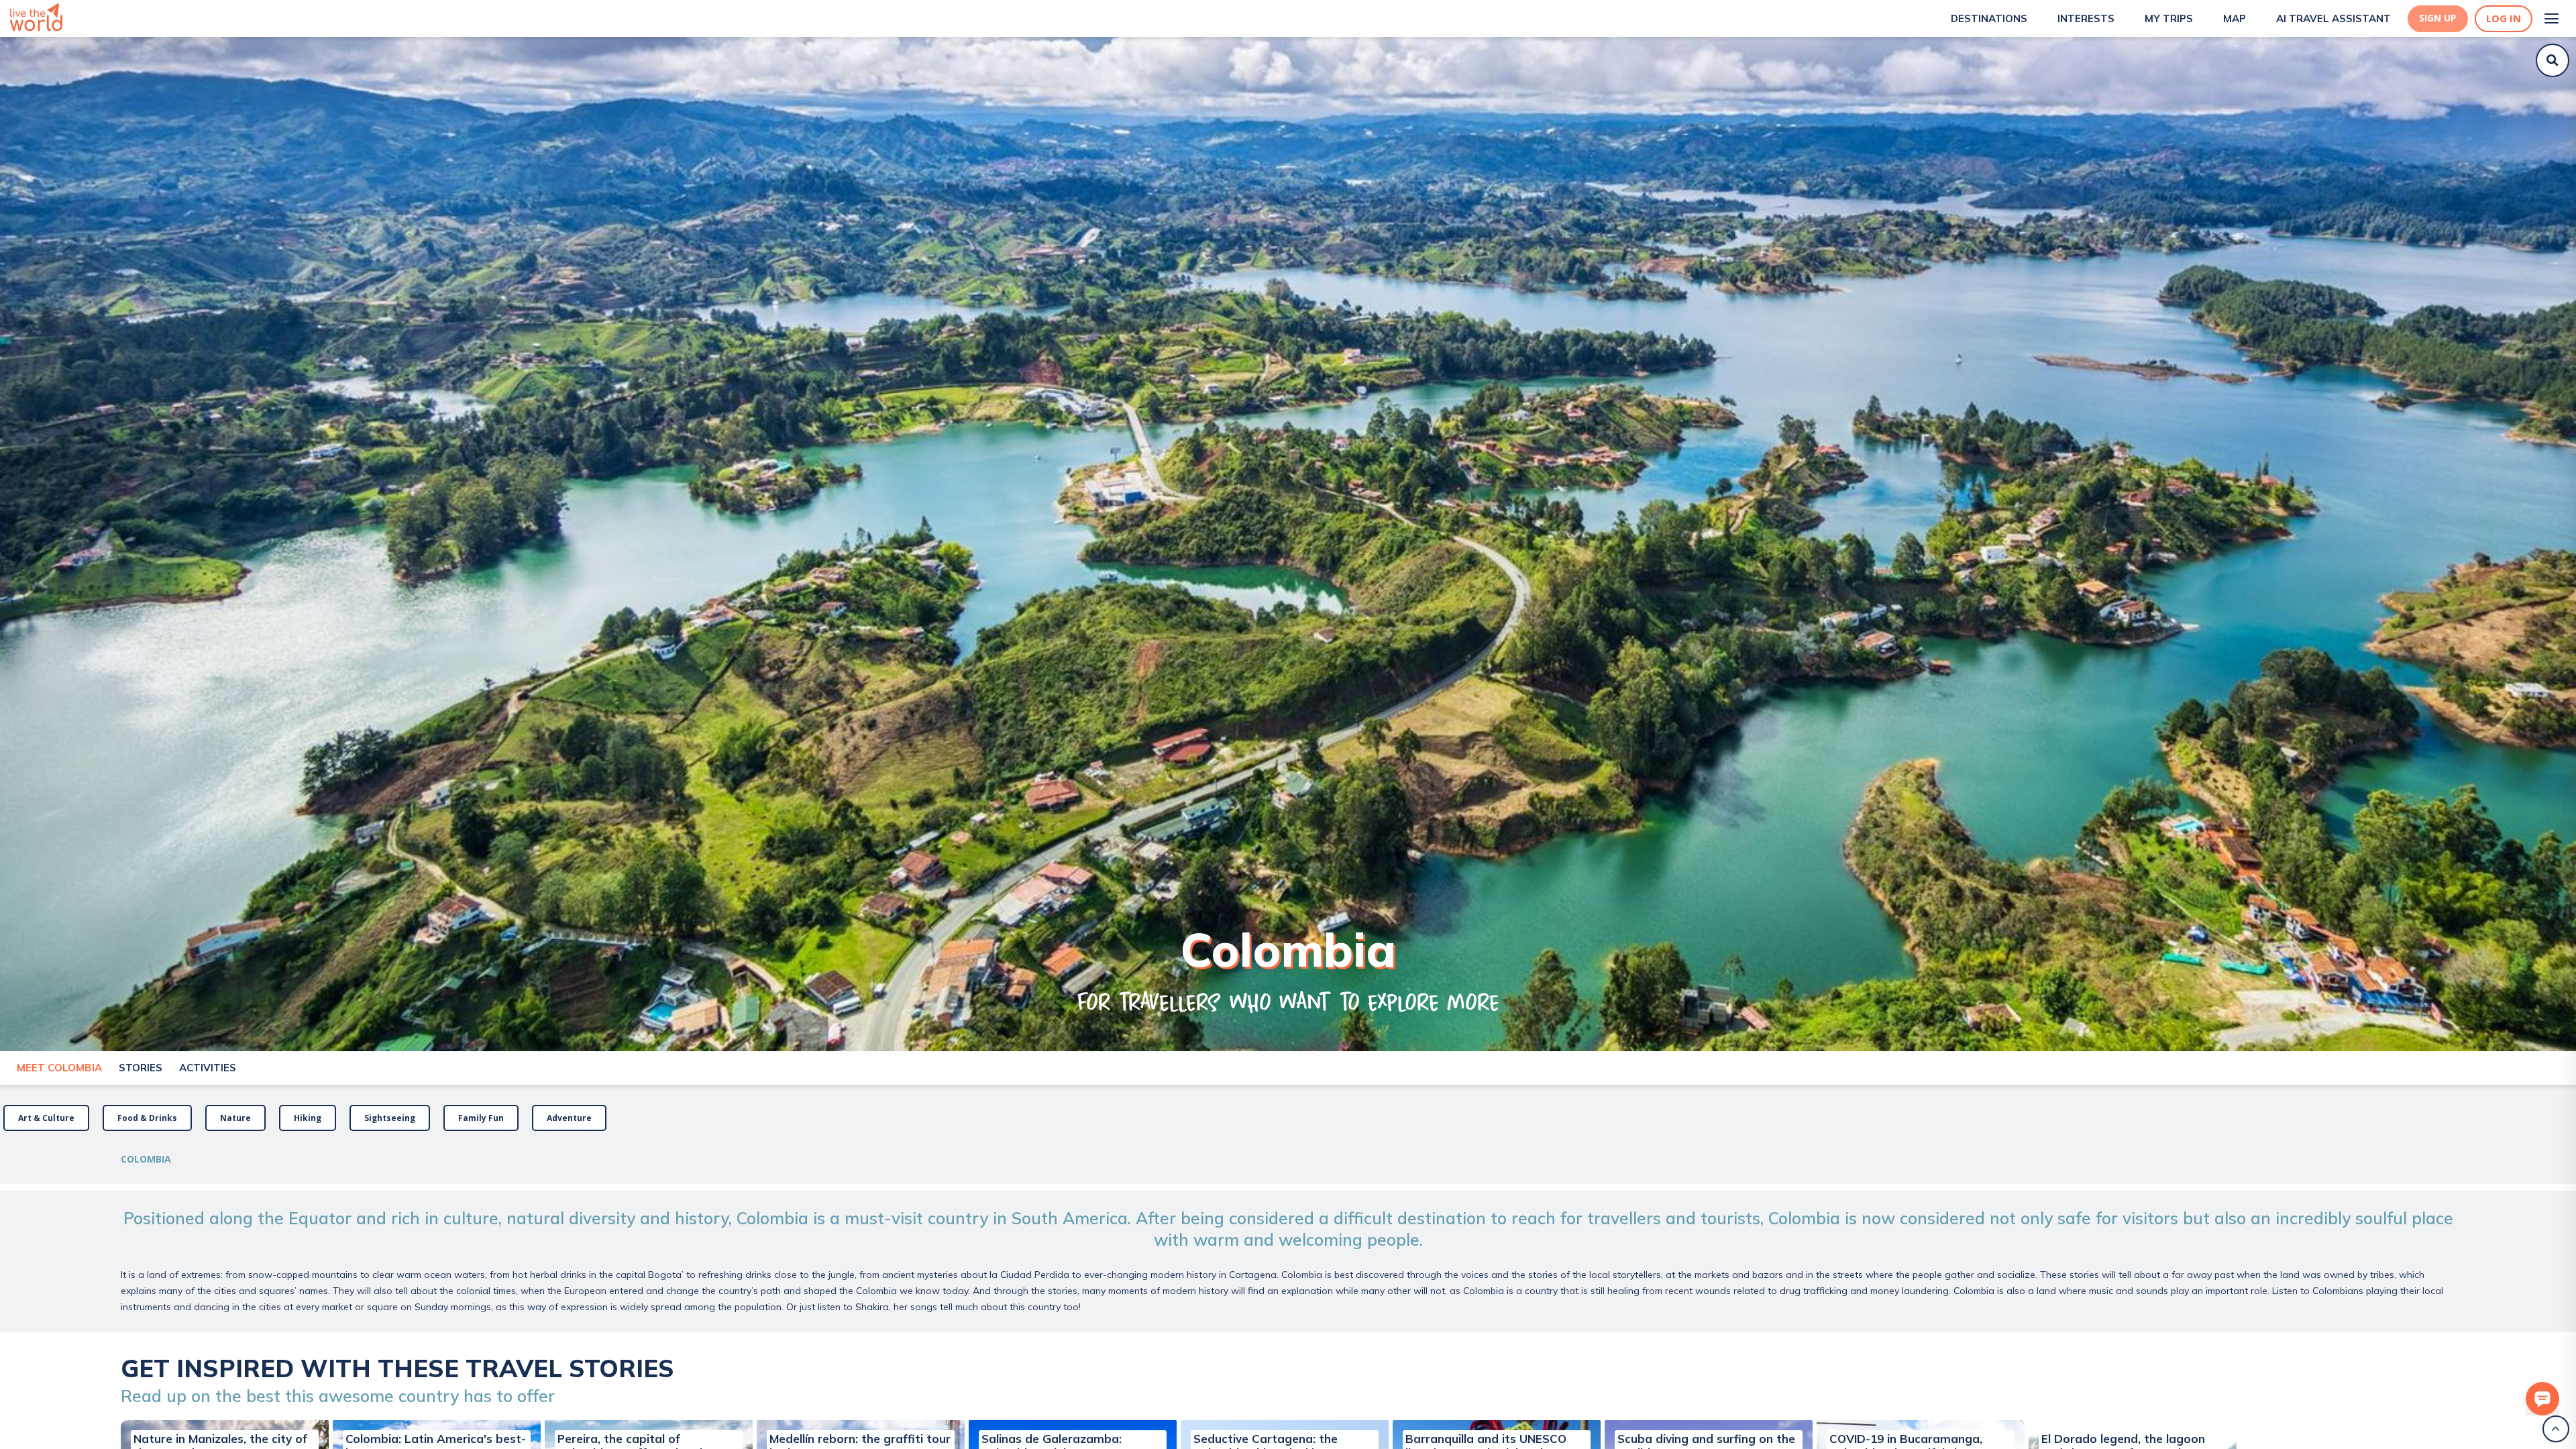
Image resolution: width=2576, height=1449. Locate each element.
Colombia (146, 1159)
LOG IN (2504, 18)
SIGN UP (2438, 18)
